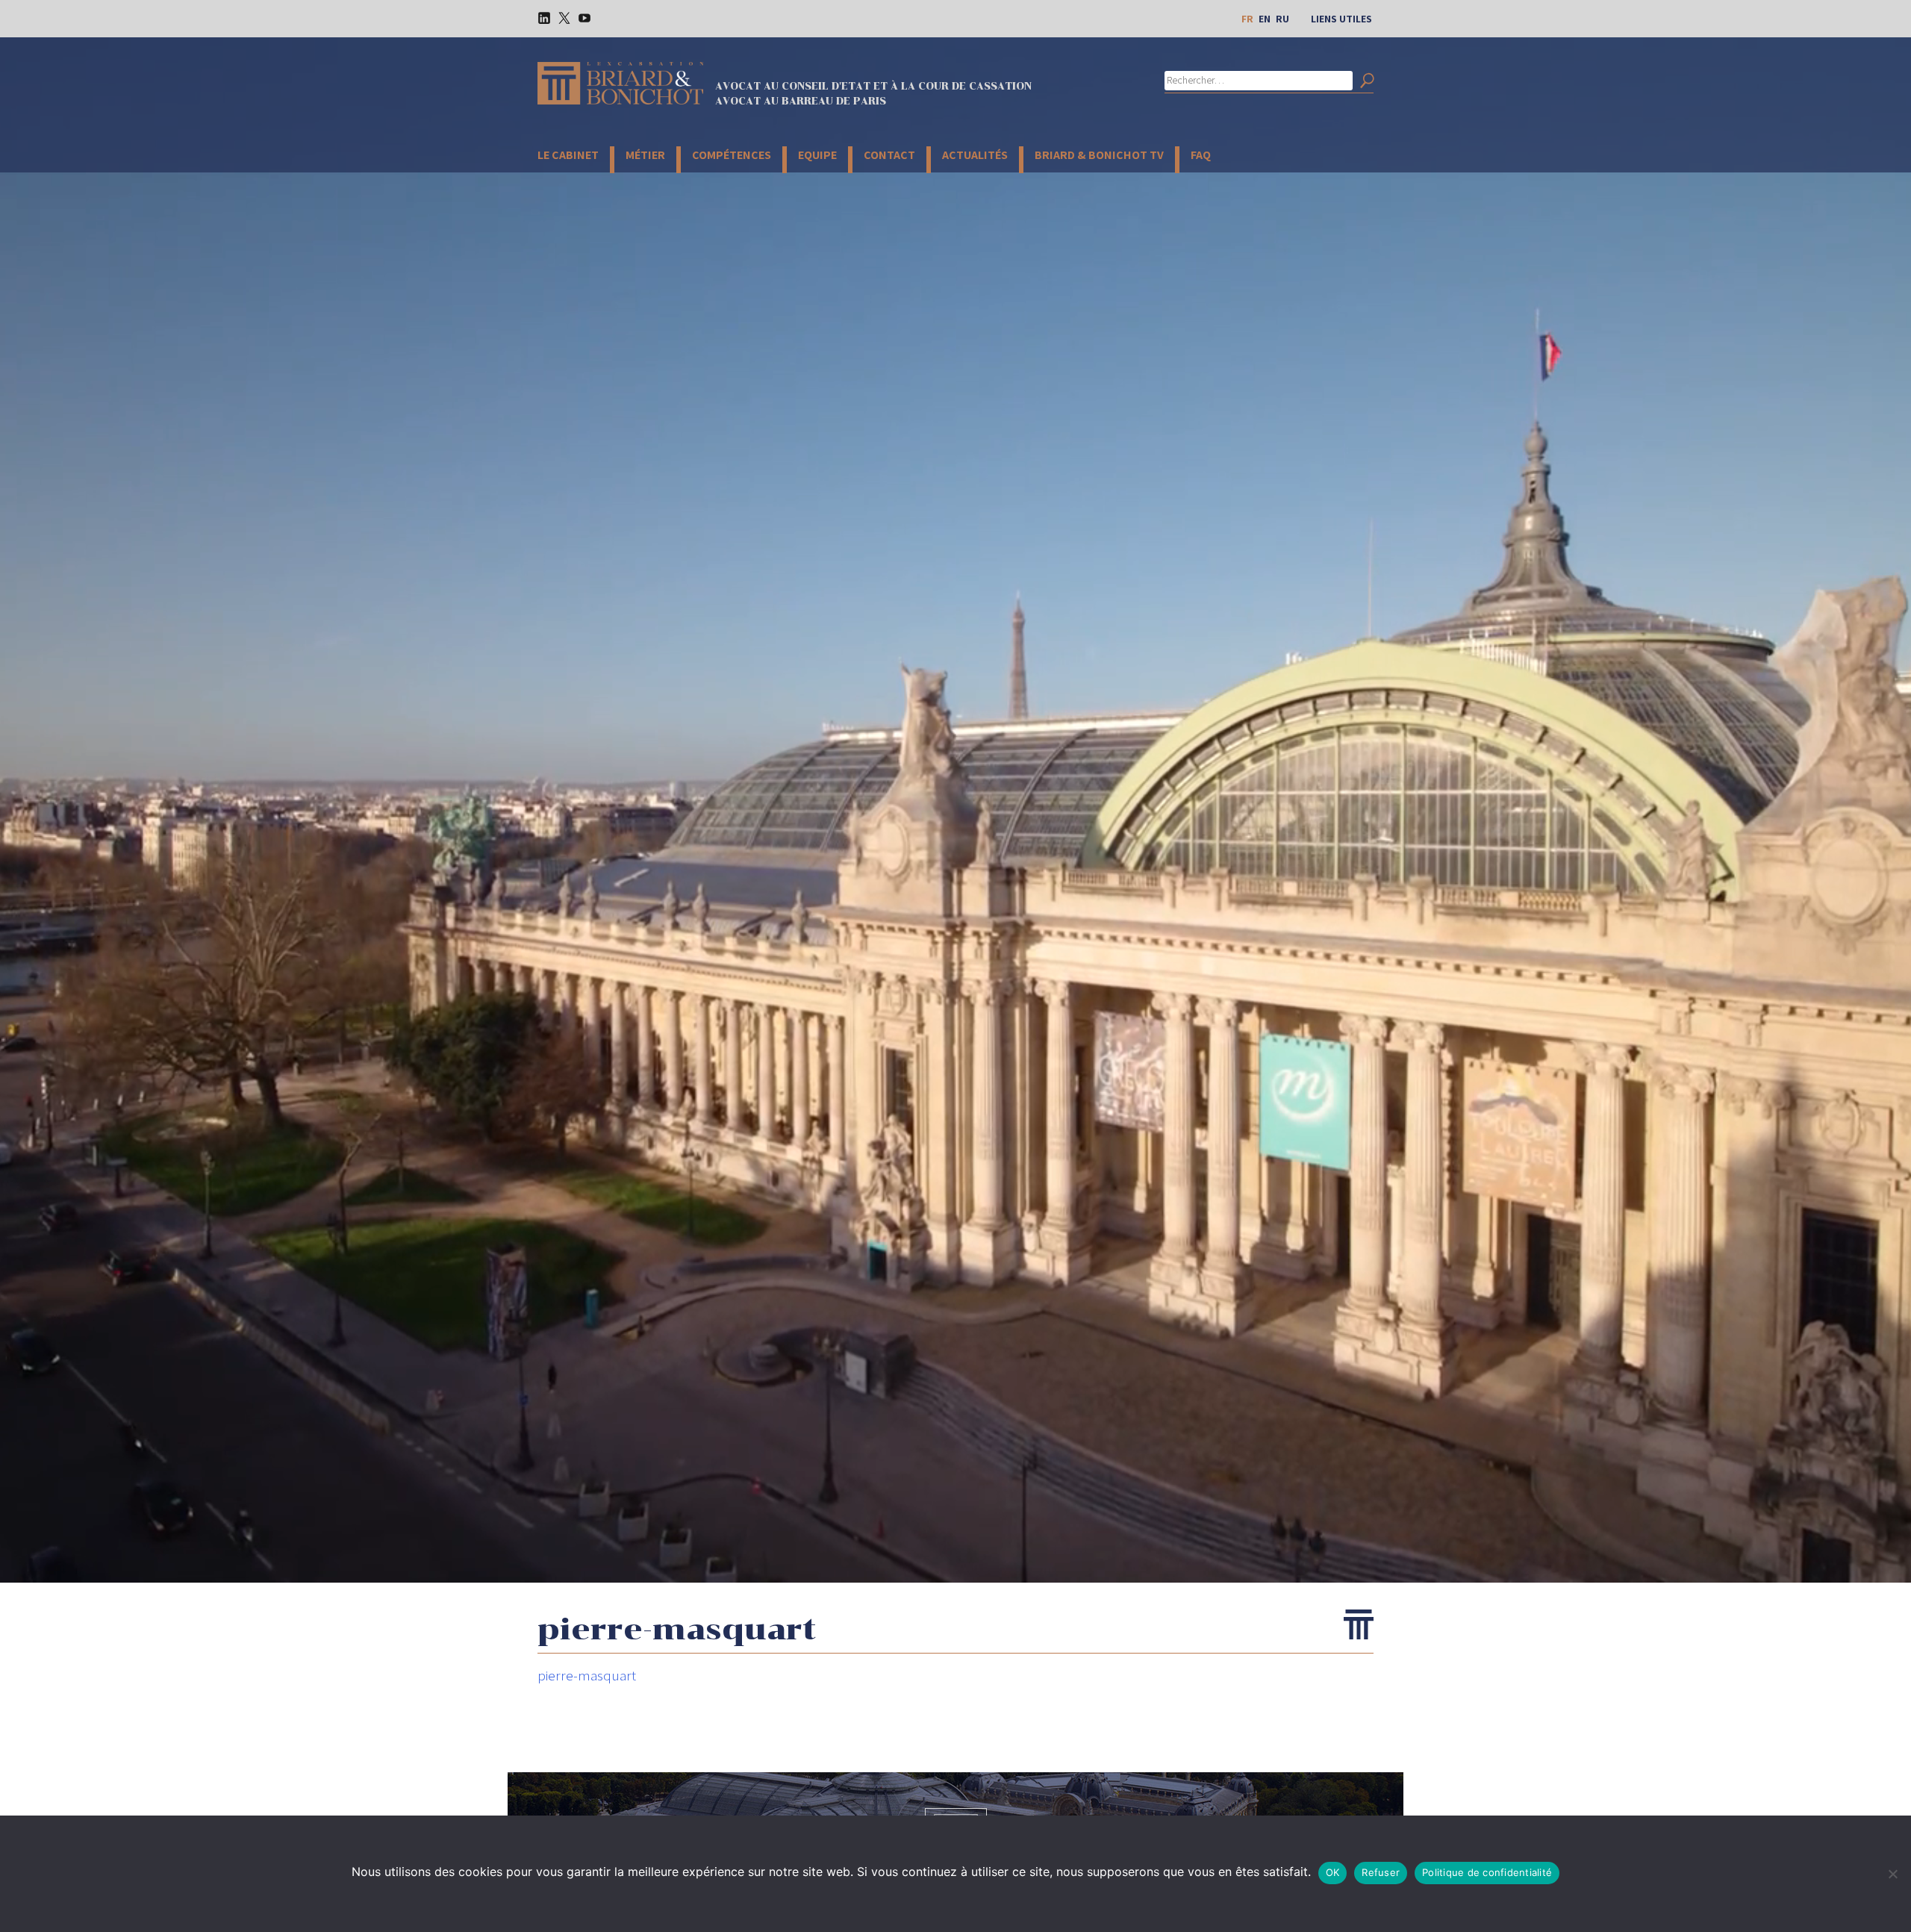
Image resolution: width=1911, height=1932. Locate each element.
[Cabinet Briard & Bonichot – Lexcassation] (620, 83)
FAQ (1201, 155)
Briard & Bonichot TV (1099, 155)
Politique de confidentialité (1487, 1872)
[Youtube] (579, 17)
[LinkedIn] (539, 17)
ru (1282, 19)
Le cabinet (568, 155)
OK (1333, 1872)
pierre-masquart (587, 1675)
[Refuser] (1892, 1874)
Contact (889, 155)
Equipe (817, 155)
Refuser (1381, 1872)
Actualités (975, 155)
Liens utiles (1341, 19)
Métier (645, 155)
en (1265, 19)
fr (1247, 19)
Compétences (732, 155)
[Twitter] (559, 17)
